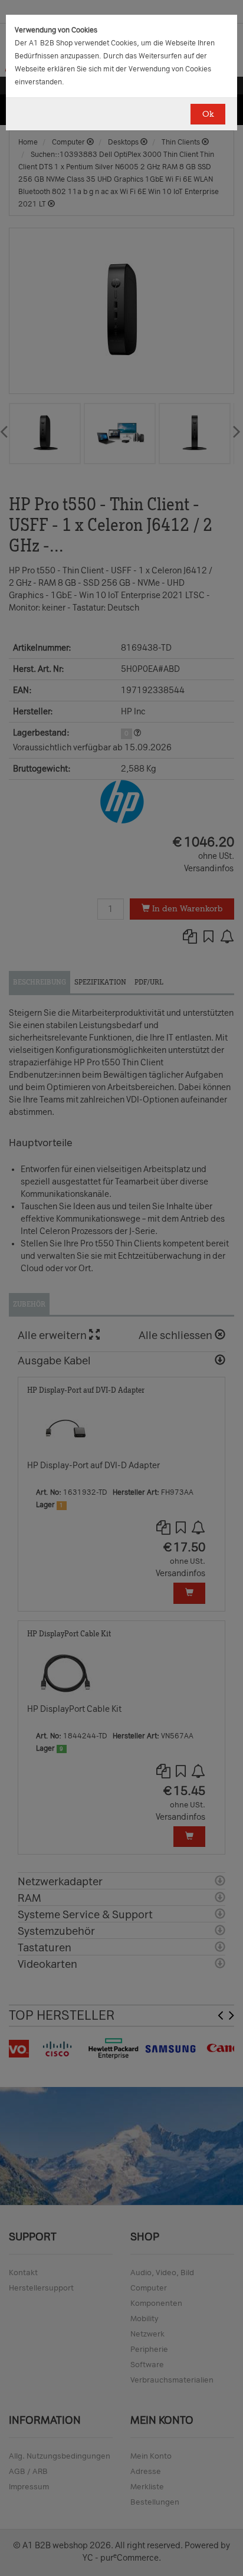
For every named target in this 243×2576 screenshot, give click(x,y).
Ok (208, 114)
